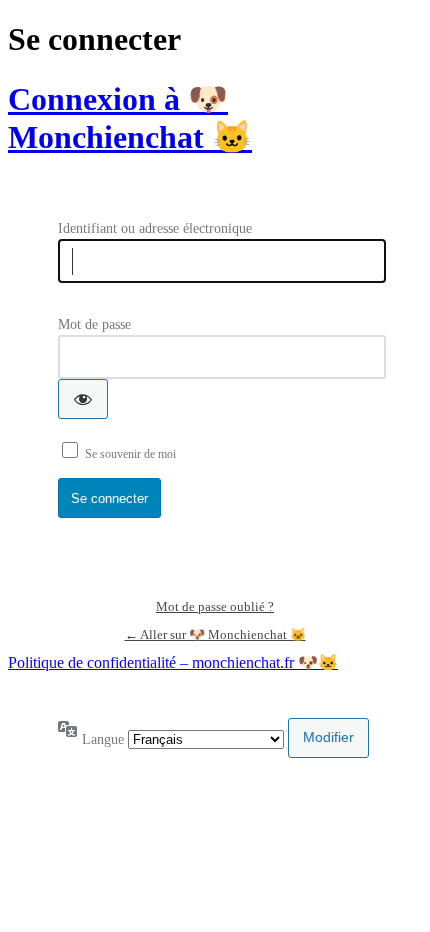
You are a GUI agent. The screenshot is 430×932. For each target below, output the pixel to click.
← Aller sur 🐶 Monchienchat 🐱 (215, 634)
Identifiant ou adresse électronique (155, 228)
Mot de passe (94, 324)
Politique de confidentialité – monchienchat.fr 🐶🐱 (173, 662)
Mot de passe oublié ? (215, 606)
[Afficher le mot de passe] (83, 399)
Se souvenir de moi (130, 454)
